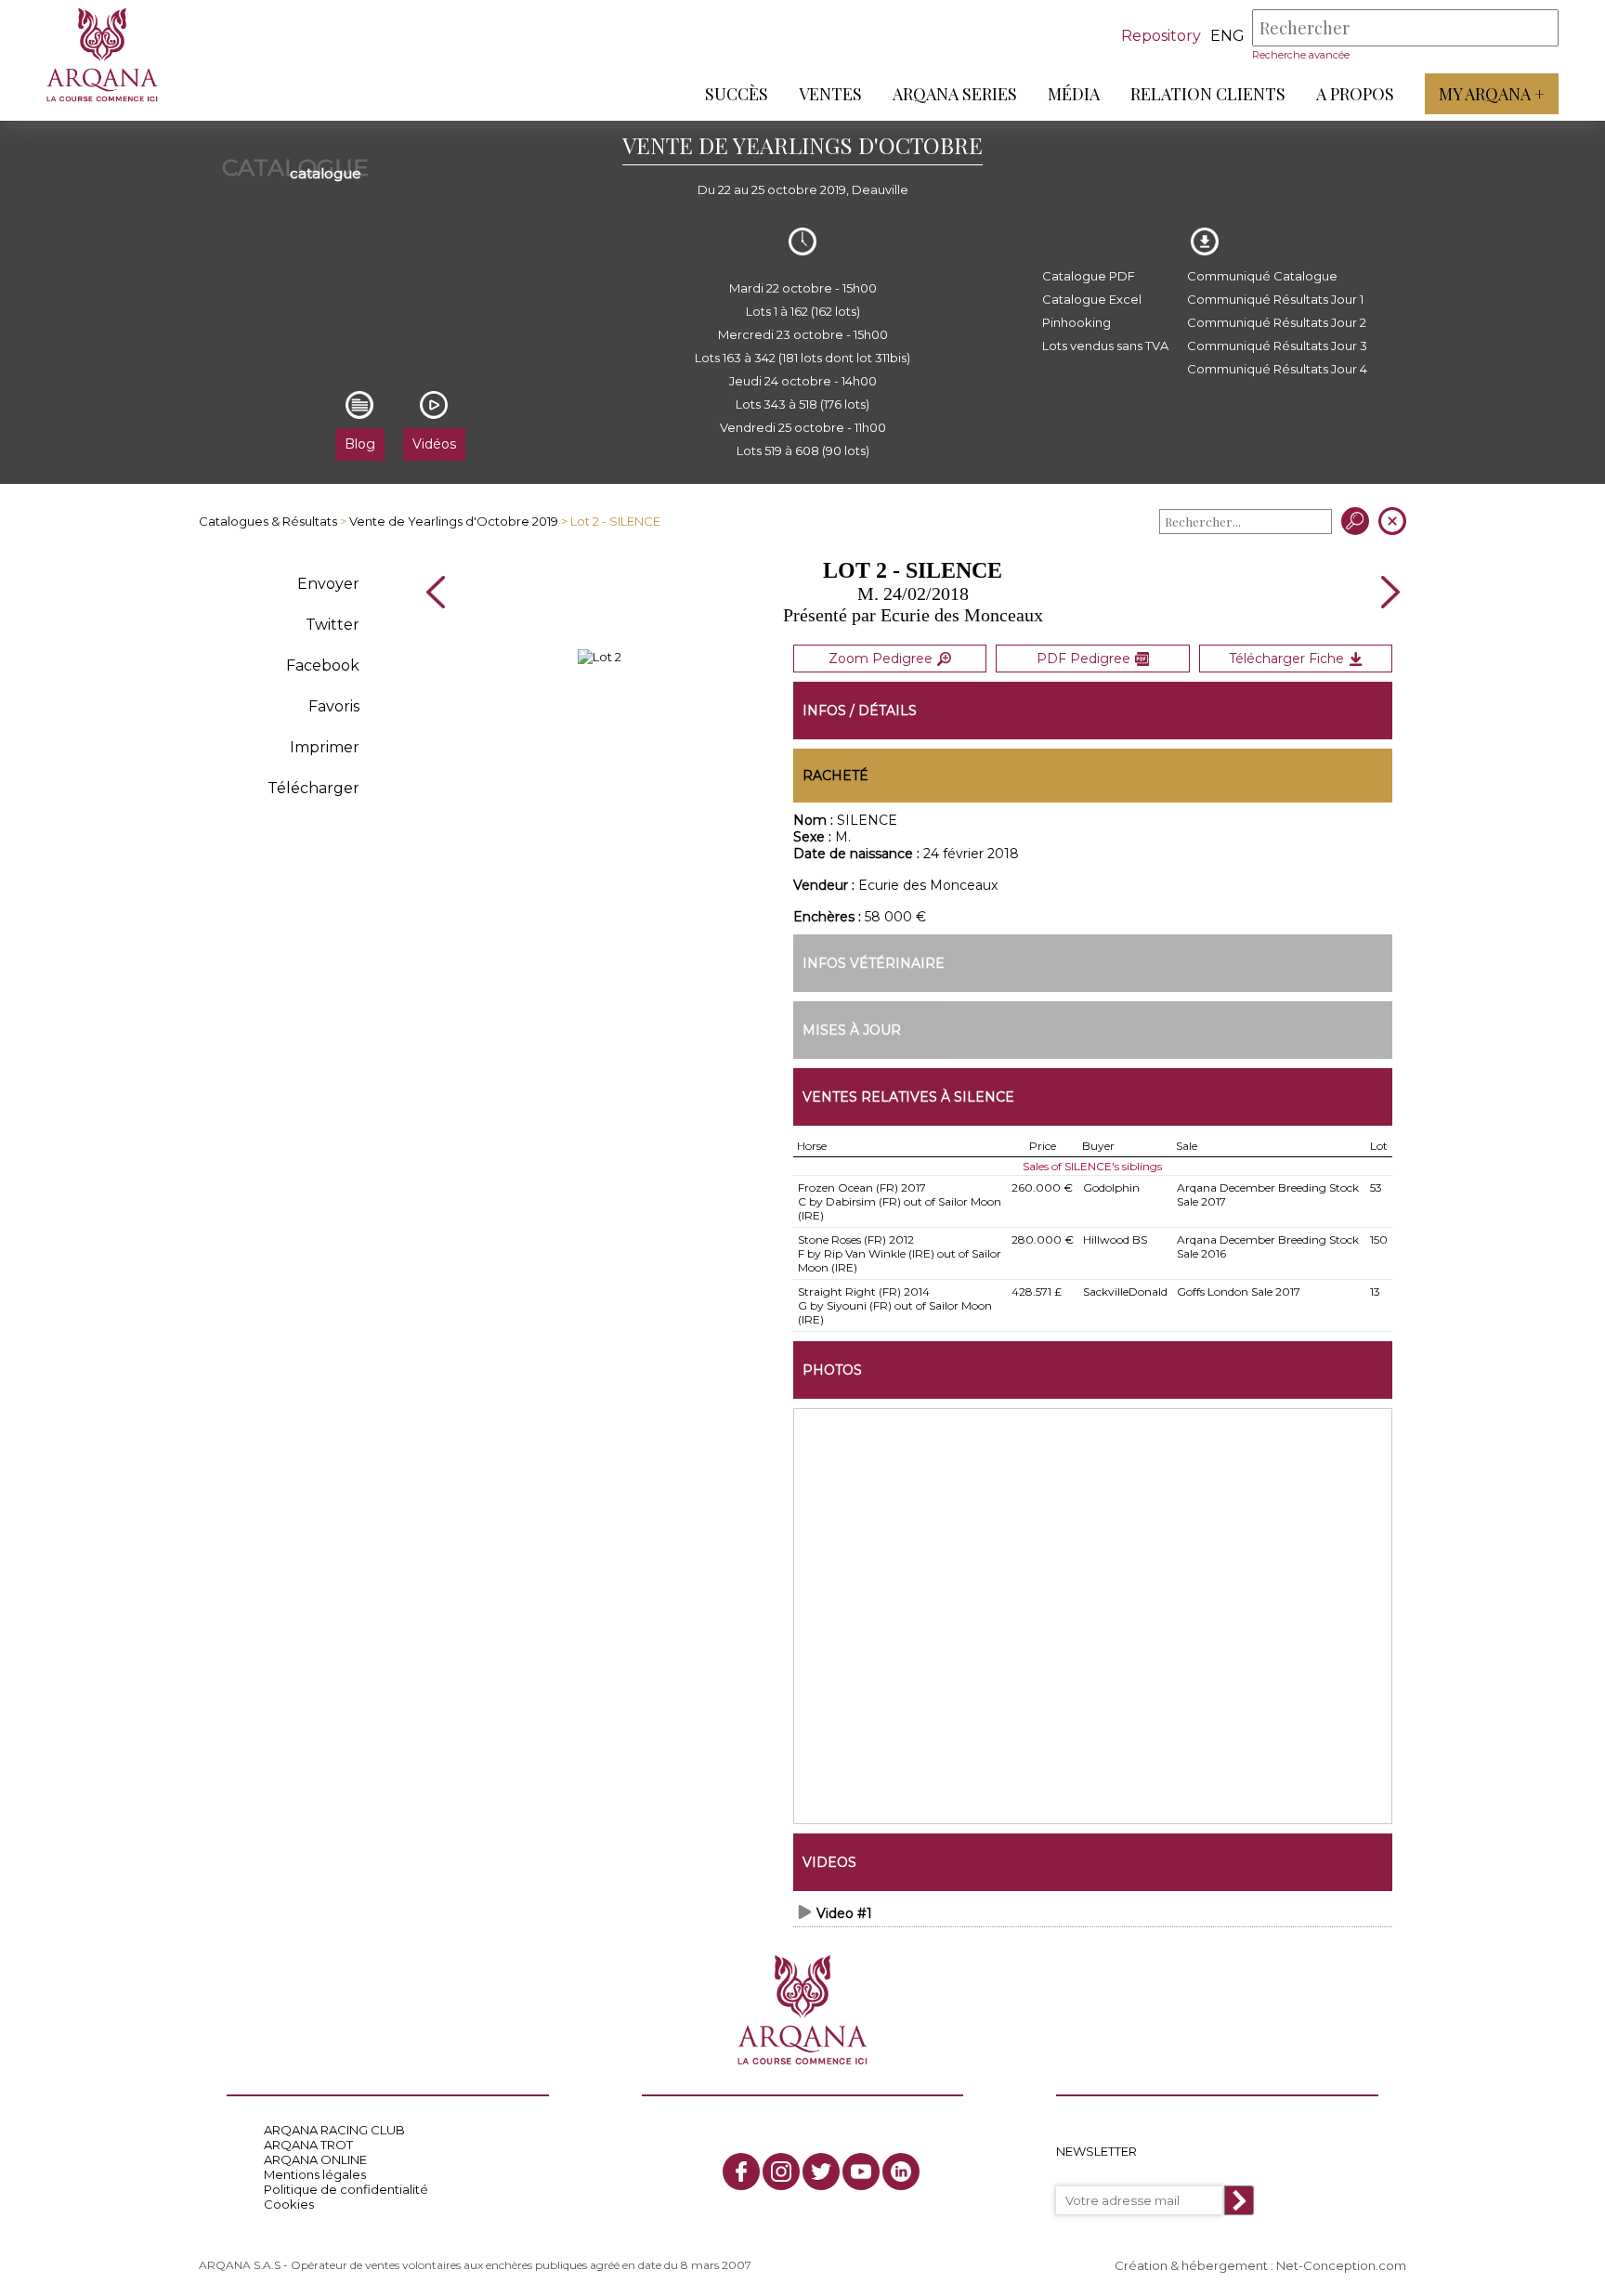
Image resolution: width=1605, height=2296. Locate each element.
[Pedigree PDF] (600, 657)
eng (1227, 36)
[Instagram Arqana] (781, 2172)
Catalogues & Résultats (268, 521)
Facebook (323, 665)
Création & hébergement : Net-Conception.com (1260, 2265)
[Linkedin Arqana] (901, 2172)
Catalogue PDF (1089, 276)
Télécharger (313, 788)
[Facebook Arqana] (741, 2172)
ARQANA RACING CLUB (334, 2130)
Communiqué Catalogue (1262, 276)
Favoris (334, 706)
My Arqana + (1492, 94)
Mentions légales (315, 2174)
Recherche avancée (1301, 55)
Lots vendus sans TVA (1105, 346)
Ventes (830, 94)
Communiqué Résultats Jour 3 (1277, 346)
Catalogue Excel (1092, 299)
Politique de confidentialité (346, 2189)
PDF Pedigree (1083, 659)
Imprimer (325, 747)
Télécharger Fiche (1286, 659)
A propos (1355, 94)
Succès (737, 94)
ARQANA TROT (308, 2145)
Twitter (333, 625)
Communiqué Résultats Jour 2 (1277, 322)
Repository (1161, 36)
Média (1074, 94)
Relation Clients (1208, 94)
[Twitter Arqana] (821, 2172)
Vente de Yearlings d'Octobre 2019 (454, 521)
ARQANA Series (955, 94)
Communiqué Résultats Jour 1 (1275, 299)
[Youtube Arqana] (861, 2172)
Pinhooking (1077, 322)
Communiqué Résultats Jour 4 (1277, 369)
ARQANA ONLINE (315, 2159)
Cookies (289, 2204)
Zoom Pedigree (881, 659)
